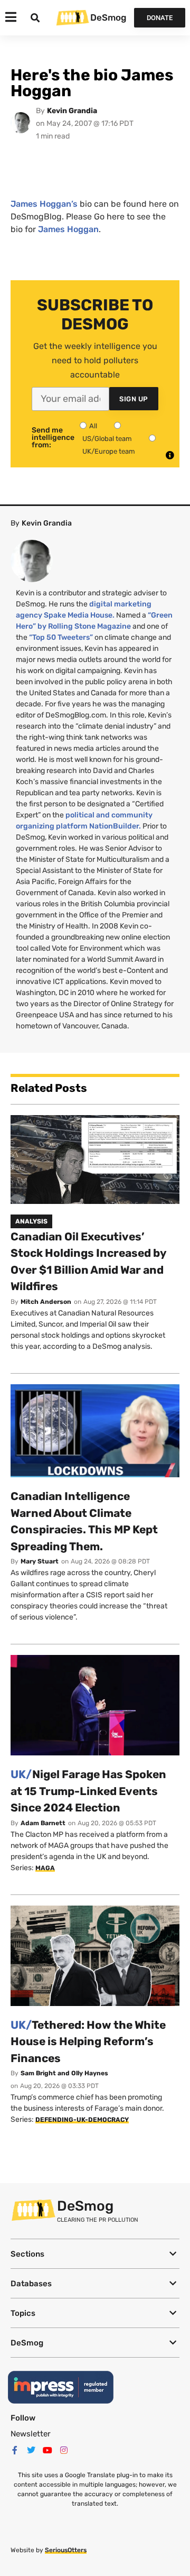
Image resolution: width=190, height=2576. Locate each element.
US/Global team (107, 439)
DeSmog (108, 17)
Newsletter (31, 2434)
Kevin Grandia (72, 111)
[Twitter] (31, 2450)
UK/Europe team (109, 451)
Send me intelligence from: (53, 438)
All (93, 426)
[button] (95, 2254)
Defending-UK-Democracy (82, 2120)
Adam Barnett (43, 1823)
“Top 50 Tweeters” (61, 637)
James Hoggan (68, 229)
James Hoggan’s (44, 204)
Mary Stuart (40, 1561)
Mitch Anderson (46, 1302)
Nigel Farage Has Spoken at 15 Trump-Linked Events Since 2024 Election (88, 1791)
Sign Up (134, 399)
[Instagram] (64, 2450)
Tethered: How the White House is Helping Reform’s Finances (88, 2041)
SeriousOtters (66, 2550)
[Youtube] (47, 2450)
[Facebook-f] (15, 2450)
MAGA (45, 1868)
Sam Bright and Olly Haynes (64, 2073)
